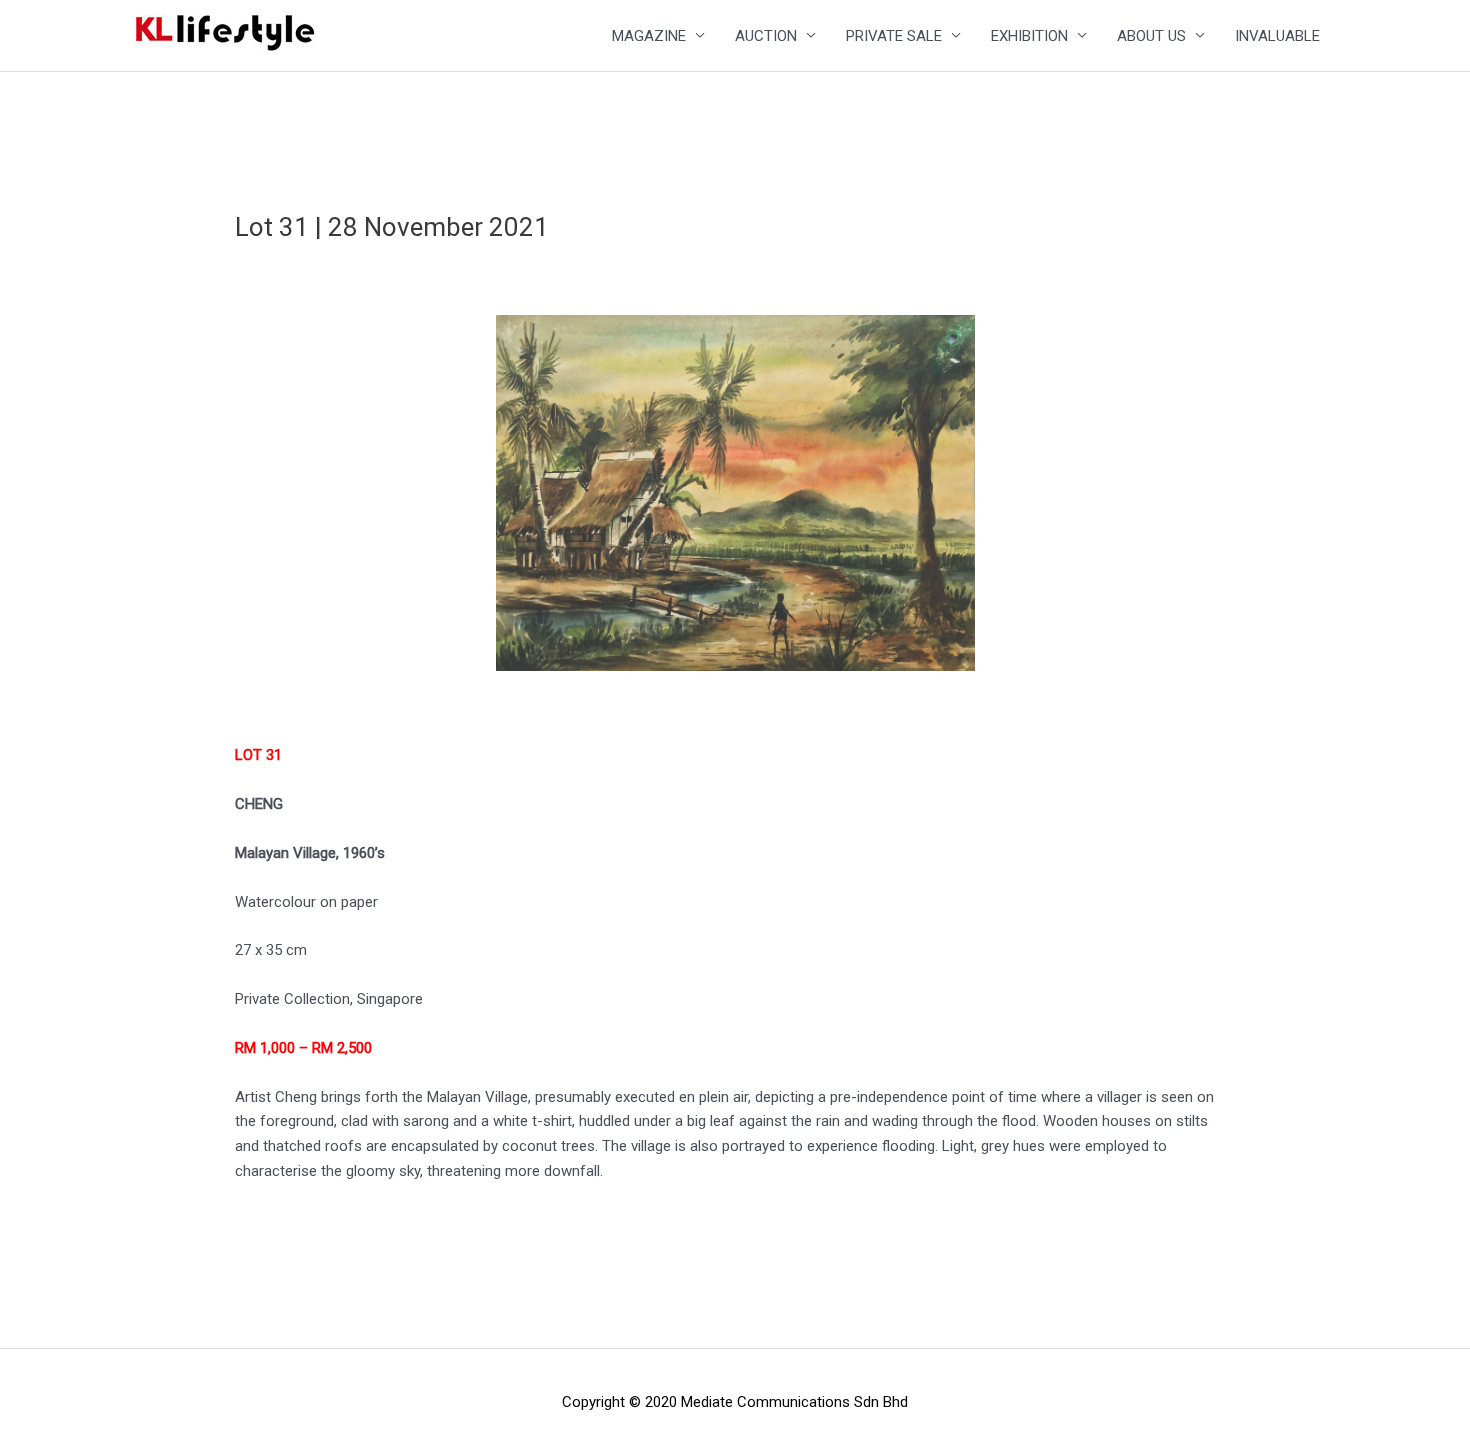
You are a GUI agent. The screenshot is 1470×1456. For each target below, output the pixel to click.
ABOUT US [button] (1151, 36)
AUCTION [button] (766, 36)
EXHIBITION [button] (1029, 36)
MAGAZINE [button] (649, 36)
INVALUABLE (1277, 36)
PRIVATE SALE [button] (894, 36)
